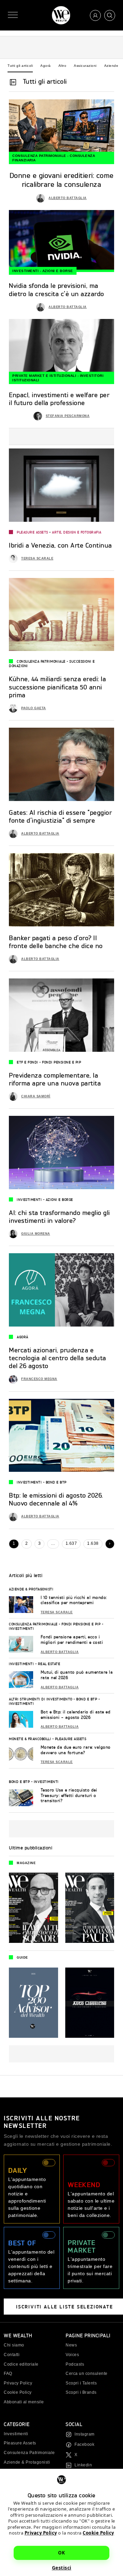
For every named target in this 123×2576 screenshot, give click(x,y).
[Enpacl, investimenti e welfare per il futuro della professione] (61, 350)
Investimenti (25, 271)
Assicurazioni (85, 66)
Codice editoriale (21, 2364)
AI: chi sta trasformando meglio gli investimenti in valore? (59, 1216)
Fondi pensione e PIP (61, 1062)
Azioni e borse (58, 271)
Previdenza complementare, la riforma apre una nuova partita (55, 1079)
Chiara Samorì (36, 1096)
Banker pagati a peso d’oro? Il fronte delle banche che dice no (56, 942)
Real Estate (49, 1664)
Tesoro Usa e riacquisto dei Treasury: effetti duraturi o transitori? (69, 1795)
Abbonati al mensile (24, 2402)
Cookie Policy (98, 2533)
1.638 (93, 1543)
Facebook (84, 2444)
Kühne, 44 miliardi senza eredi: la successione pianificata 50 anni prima (57, 687)
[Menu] (13, 15)
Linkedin (83, 2465)
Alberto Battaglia (68, 198)
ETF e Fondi (28, 1062)
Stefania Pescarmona (68, 416)
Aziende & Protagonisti (31, 1589)
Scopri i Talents (81, 2383)
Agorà (46, 66)
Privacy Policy (41, 2533)
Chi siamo (14, 2345)
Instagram (85, 2434)
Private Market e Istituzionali (44, 376)
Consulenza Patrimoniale (39, 156)
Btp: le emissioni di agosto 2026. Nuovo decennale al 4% (56, 1499)
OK (61, 2553)
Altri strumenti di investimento (41, 1699)
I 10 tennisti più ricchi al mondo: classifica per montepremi (74, 1600)
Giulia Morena (36, 1234)
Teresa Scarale (37, 558)
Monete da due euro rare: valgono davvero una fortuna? (76, 1750)
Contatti (12, 2355)
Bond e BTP (56, 1482)
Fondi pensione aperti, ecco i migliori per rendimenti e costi (72, 1640)
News (71, 2345)
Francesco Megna (39, 1379)
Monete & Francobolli (30, 1739)
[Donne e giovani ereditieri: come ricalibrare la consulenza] (61, 130)
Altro (63, 66)
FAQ (8, 2374)
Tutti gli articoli (20, 66)
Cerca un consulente (87, 2374)
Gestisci (62, 2568)
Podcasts (75, 2364)
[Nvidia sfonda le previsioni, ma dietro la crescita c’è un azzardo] (61, 241)
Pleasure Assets (32, 532)
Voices (72, 2355)
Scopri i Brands (81, 2392)
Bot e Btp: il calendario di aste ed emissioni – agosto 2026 (76, 1715)
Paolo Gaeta (34, 708)
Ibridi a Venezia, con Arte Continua (60, 545)
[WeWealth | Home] (61, 15)
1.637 (71, 1543)
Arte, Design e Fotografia (77, 532)
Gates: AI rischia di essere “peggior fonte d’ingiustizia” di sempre (60, 816)
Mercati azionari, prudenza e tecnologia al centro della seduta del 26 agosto (58, 1358)
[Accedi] (95, 15)
